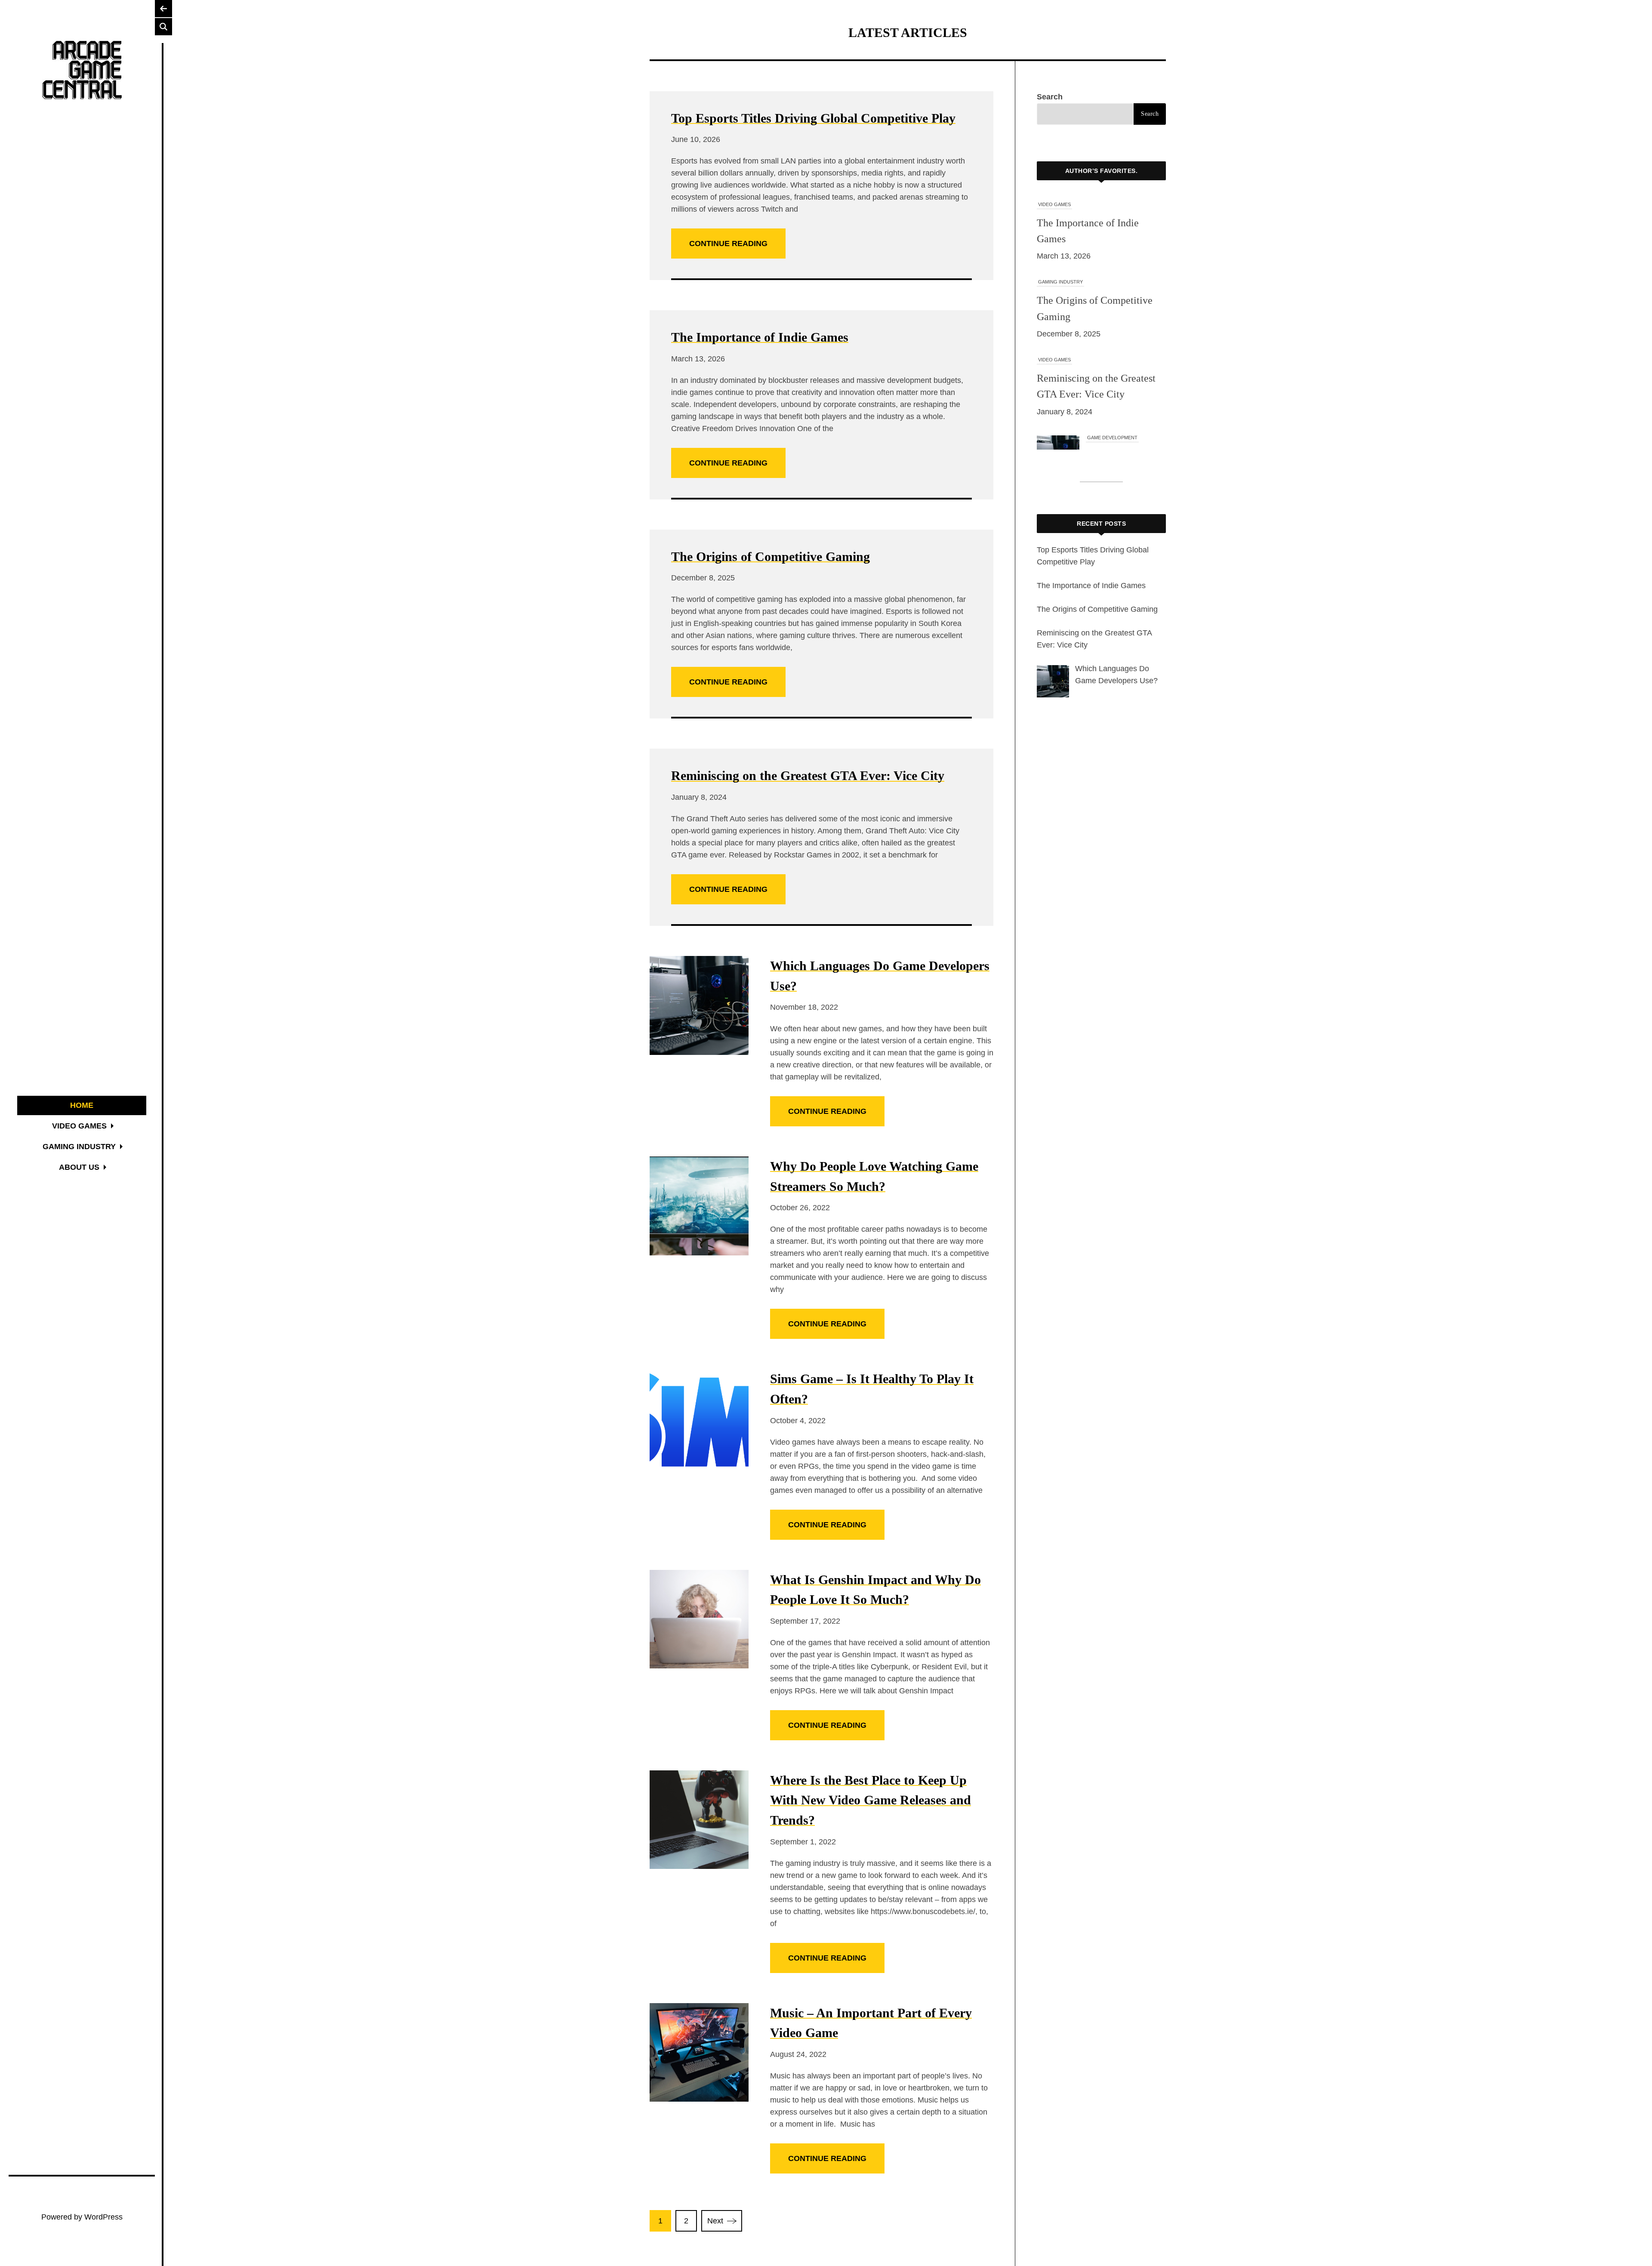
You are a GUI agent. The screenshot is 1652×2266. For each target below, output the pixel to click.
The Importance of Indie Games (760, 337)
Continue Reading (728, 244)
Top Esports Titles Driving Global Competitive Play (813, 118)
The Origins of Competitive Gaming (771, 556)
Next (715, 2221)
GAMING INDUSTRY (1060, 204)
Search (1050, 97)
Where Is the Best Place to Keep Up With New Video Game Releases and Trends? (871, 1800)
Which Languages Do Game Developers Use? (1124, 394)
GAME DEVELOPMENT (1112, 360)
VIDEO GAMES (1054, 282)
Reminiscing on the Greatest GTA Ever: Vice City (808, 775)
